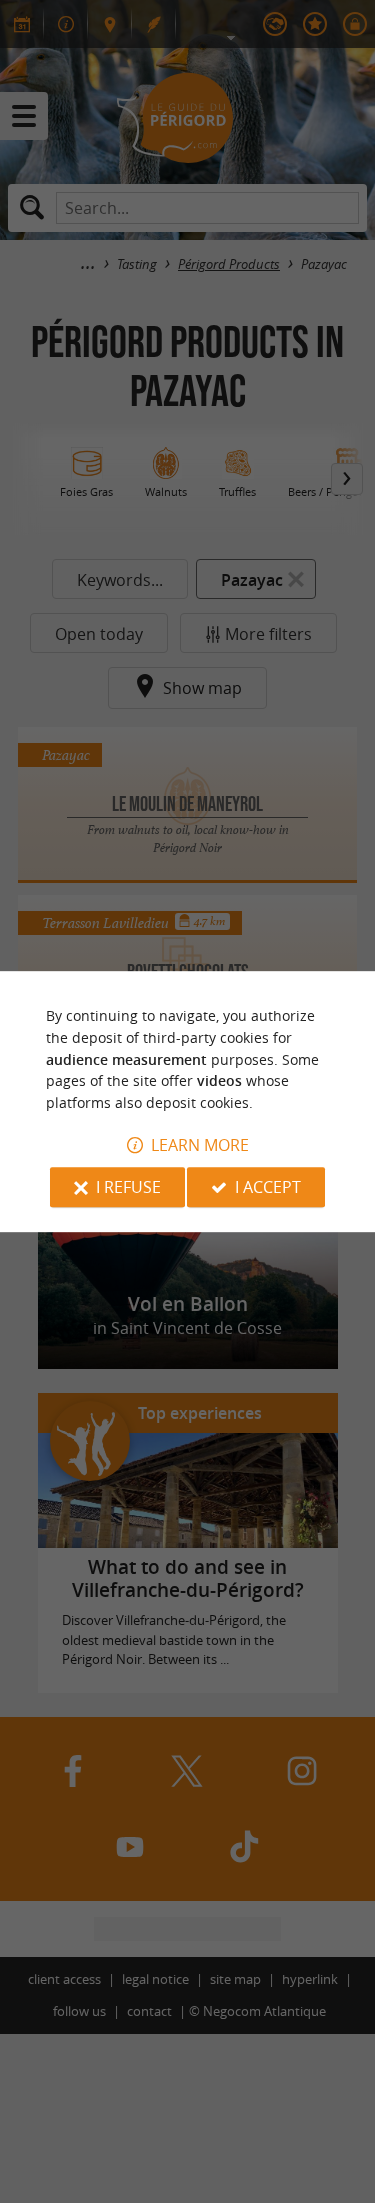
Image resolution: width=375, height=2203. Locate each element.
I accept (268, 1187)
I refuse (128, 1187)
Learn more (200, 1145)
